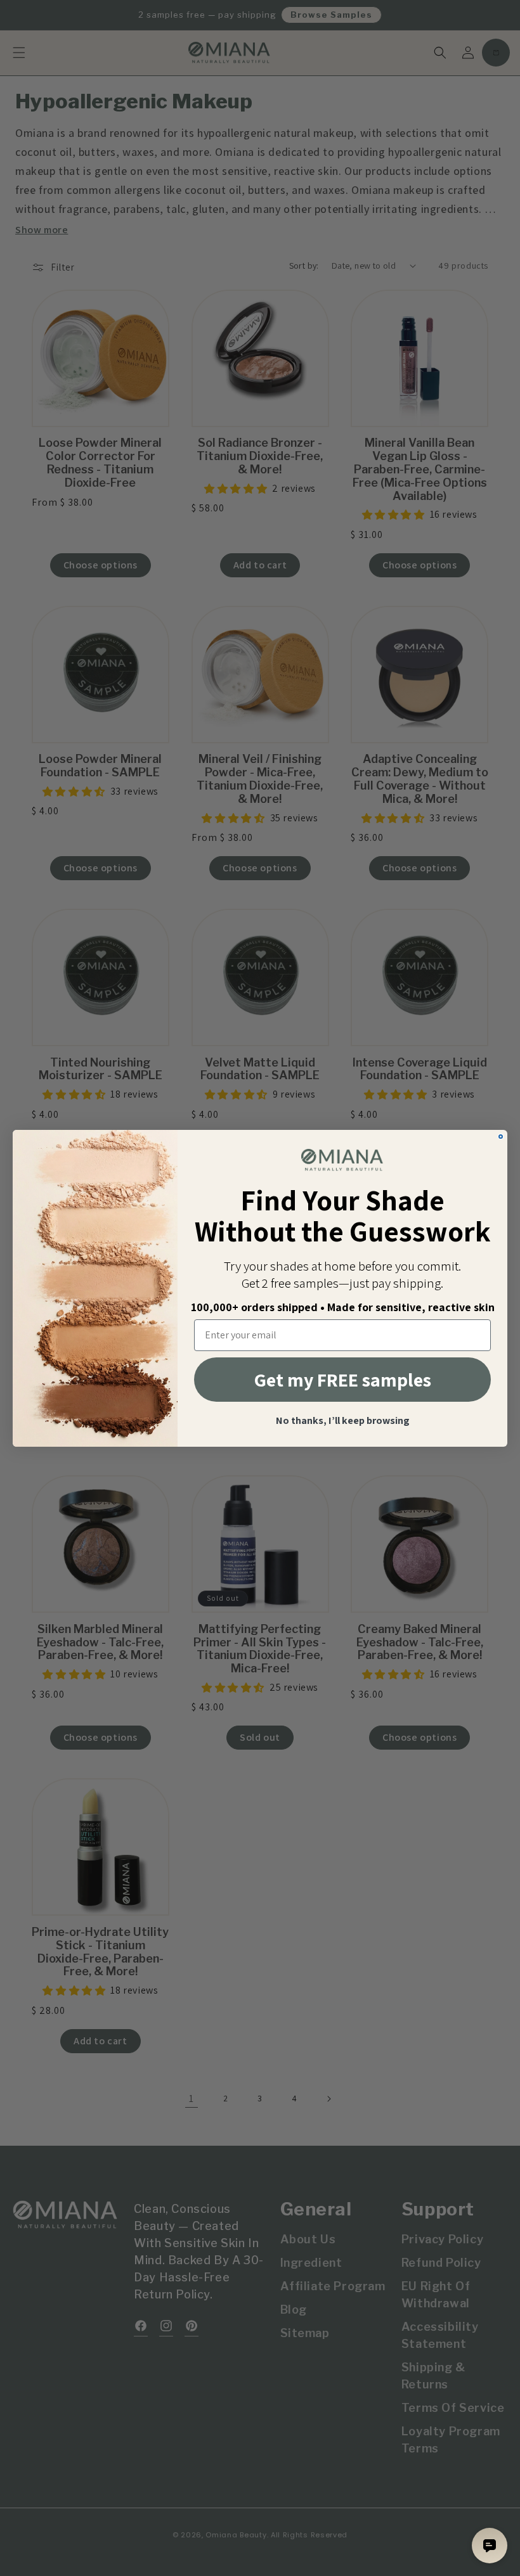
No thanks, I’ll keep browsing (343, 1421)
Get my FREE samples (343, 1380)
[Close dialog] (501, 1137)
